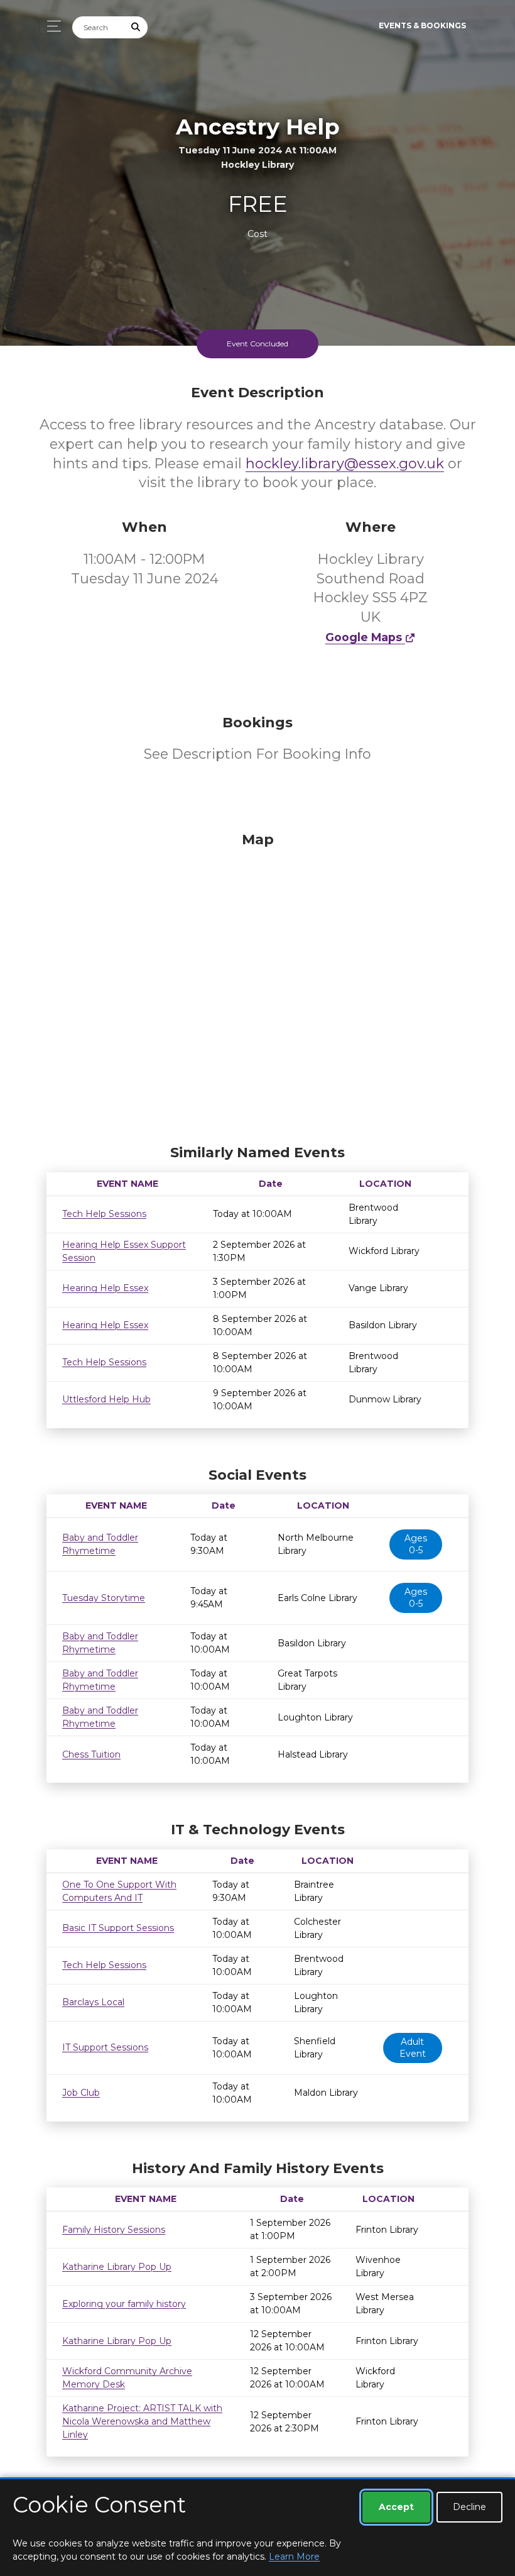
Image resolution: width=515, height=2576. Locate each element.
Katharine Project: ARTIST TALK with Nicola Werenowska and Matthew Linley (142, 2421)
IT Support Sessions (105, 2047)
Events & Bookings (422, 25)
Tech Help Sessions (104, 1214)
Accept (396, 2507)
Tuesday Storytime (104, 1598)
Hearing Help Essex (105, 1288)
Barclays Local (93, 2002)
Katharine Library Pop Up (117, 2267)
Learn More (294, 2557)
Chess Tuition (91, 1754)
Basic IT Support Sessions (118, 1928)
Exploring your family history (124, 2304)
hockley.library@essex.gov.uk (345, 464)
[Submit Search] (136, 27)
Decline (469, 2507)
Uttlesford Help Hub (106, 1399)
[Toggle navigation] (51, 26)
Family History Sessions (114, 2230)
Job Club (81, 2093)
